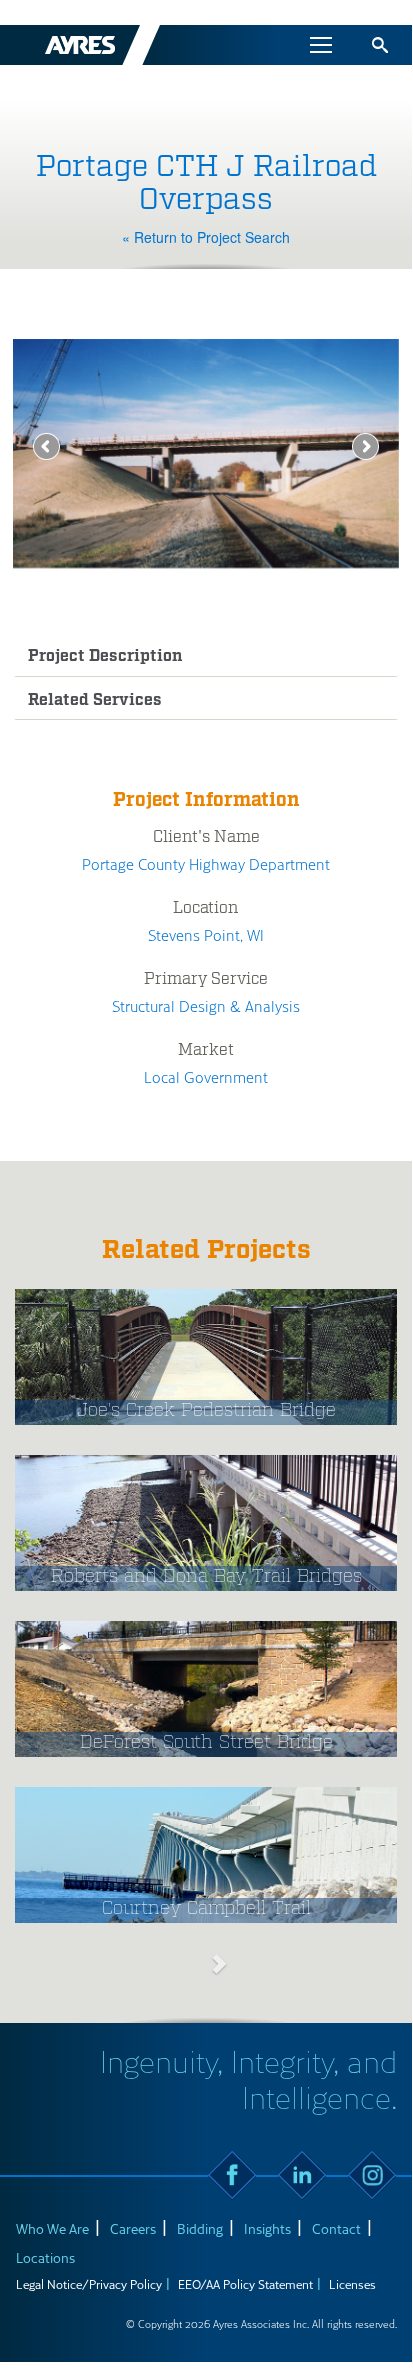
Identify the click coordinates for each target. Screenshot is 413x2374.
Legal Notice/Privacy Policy (89, 2284)
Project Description (105, 656)
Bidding (200, 2228)
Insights (267, 2228)
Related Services (95, 700)
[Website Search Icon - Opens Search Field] (380, 45)
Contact (336, 2228)
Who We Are (52, 2228)
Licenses (352, 2284)
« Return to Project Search (206, 237)
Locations (45, 2257)
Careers (133, 2228)
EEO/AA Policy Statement (245, 2284)
